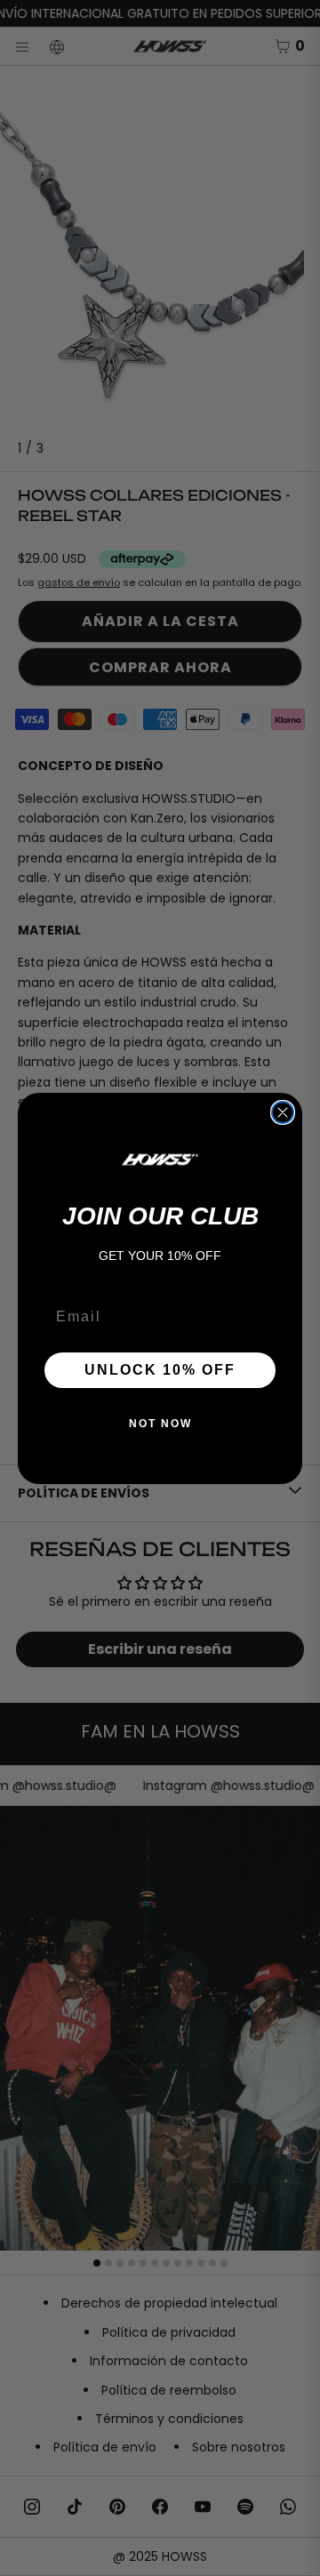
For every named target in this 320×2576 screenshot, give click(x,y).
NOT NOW (160, 1424)
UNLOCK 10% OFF (160, 1370)
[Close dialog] (283, 1112)
